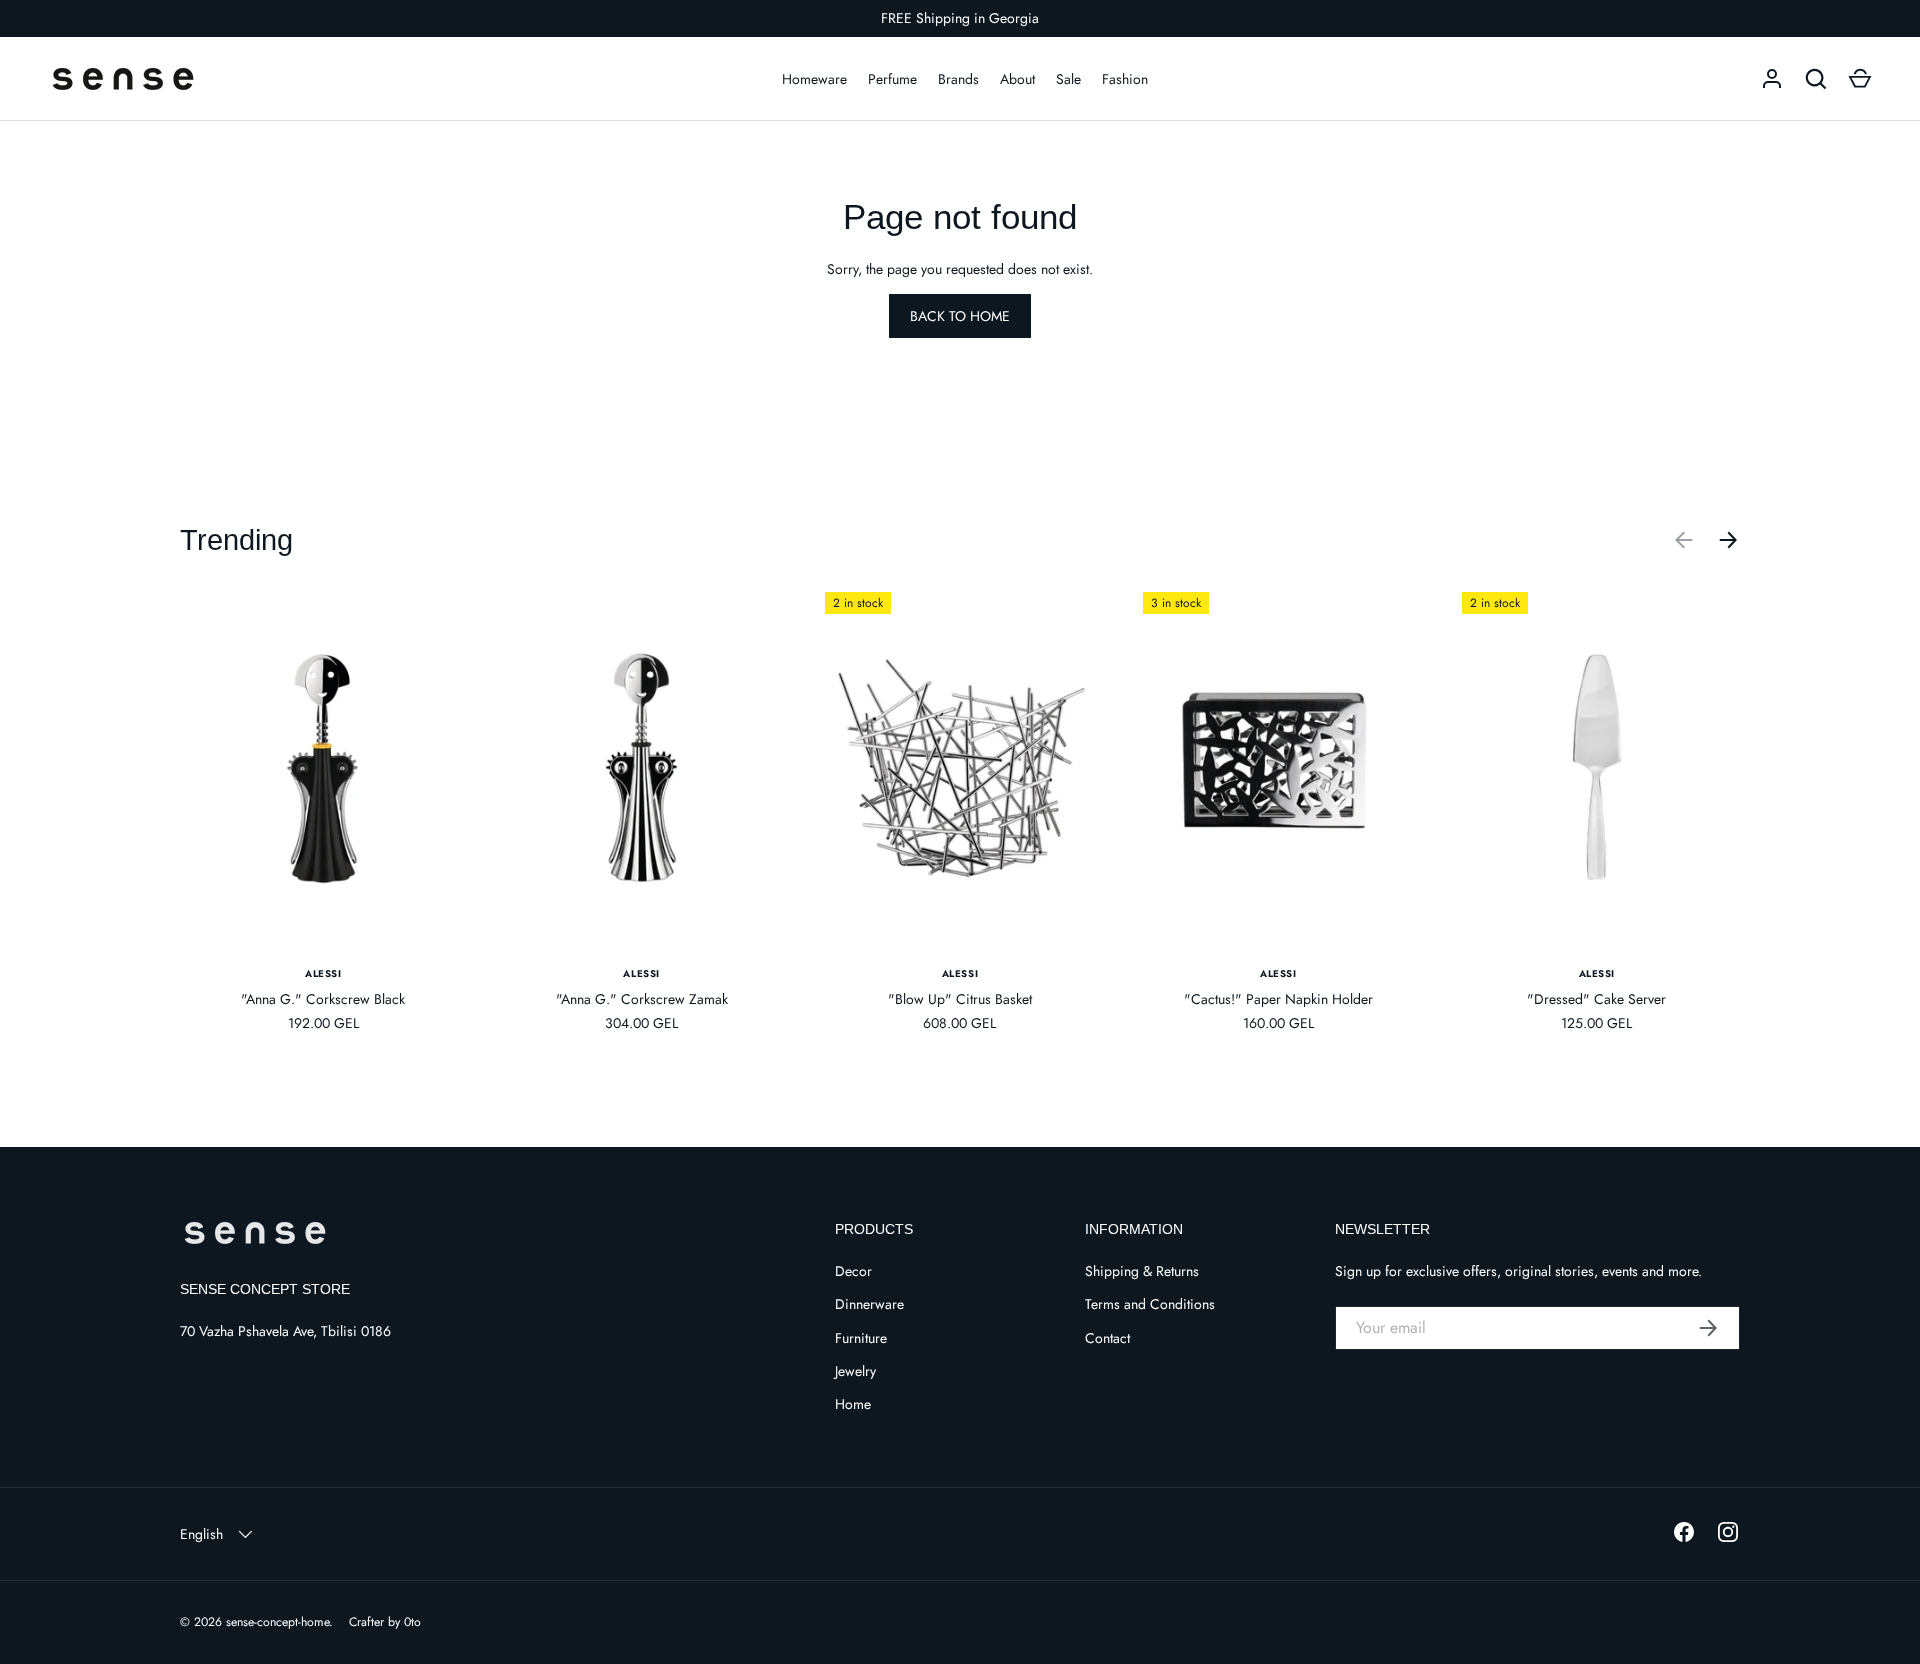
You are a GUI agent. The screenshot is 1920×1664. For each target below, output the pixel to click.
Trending (236, 540)
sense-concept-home (277, 1622)
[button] (1860, 79)
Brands (958, 79)
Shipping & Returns (1142, 1271)
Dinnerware (869, 1304)
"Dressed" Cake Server (1596, 999)
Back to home (960, 316)
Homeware (814, 79)
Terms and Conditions (1150, 1304)
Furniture (861, 1338)
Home (853, 1404)
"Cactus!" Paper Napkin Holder (1278, 999)
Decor (853, 1271)
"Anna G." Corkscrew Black (323, 999)
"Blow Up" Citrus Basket (960, 999)
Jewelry (855, 1371)
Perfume (892, 79)
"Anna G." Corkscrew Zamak (642, 999)
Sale (1068, 79)
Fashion (1125, 79)
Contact (1107, 1338)
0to (412, 1622)
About (1017, 79)
